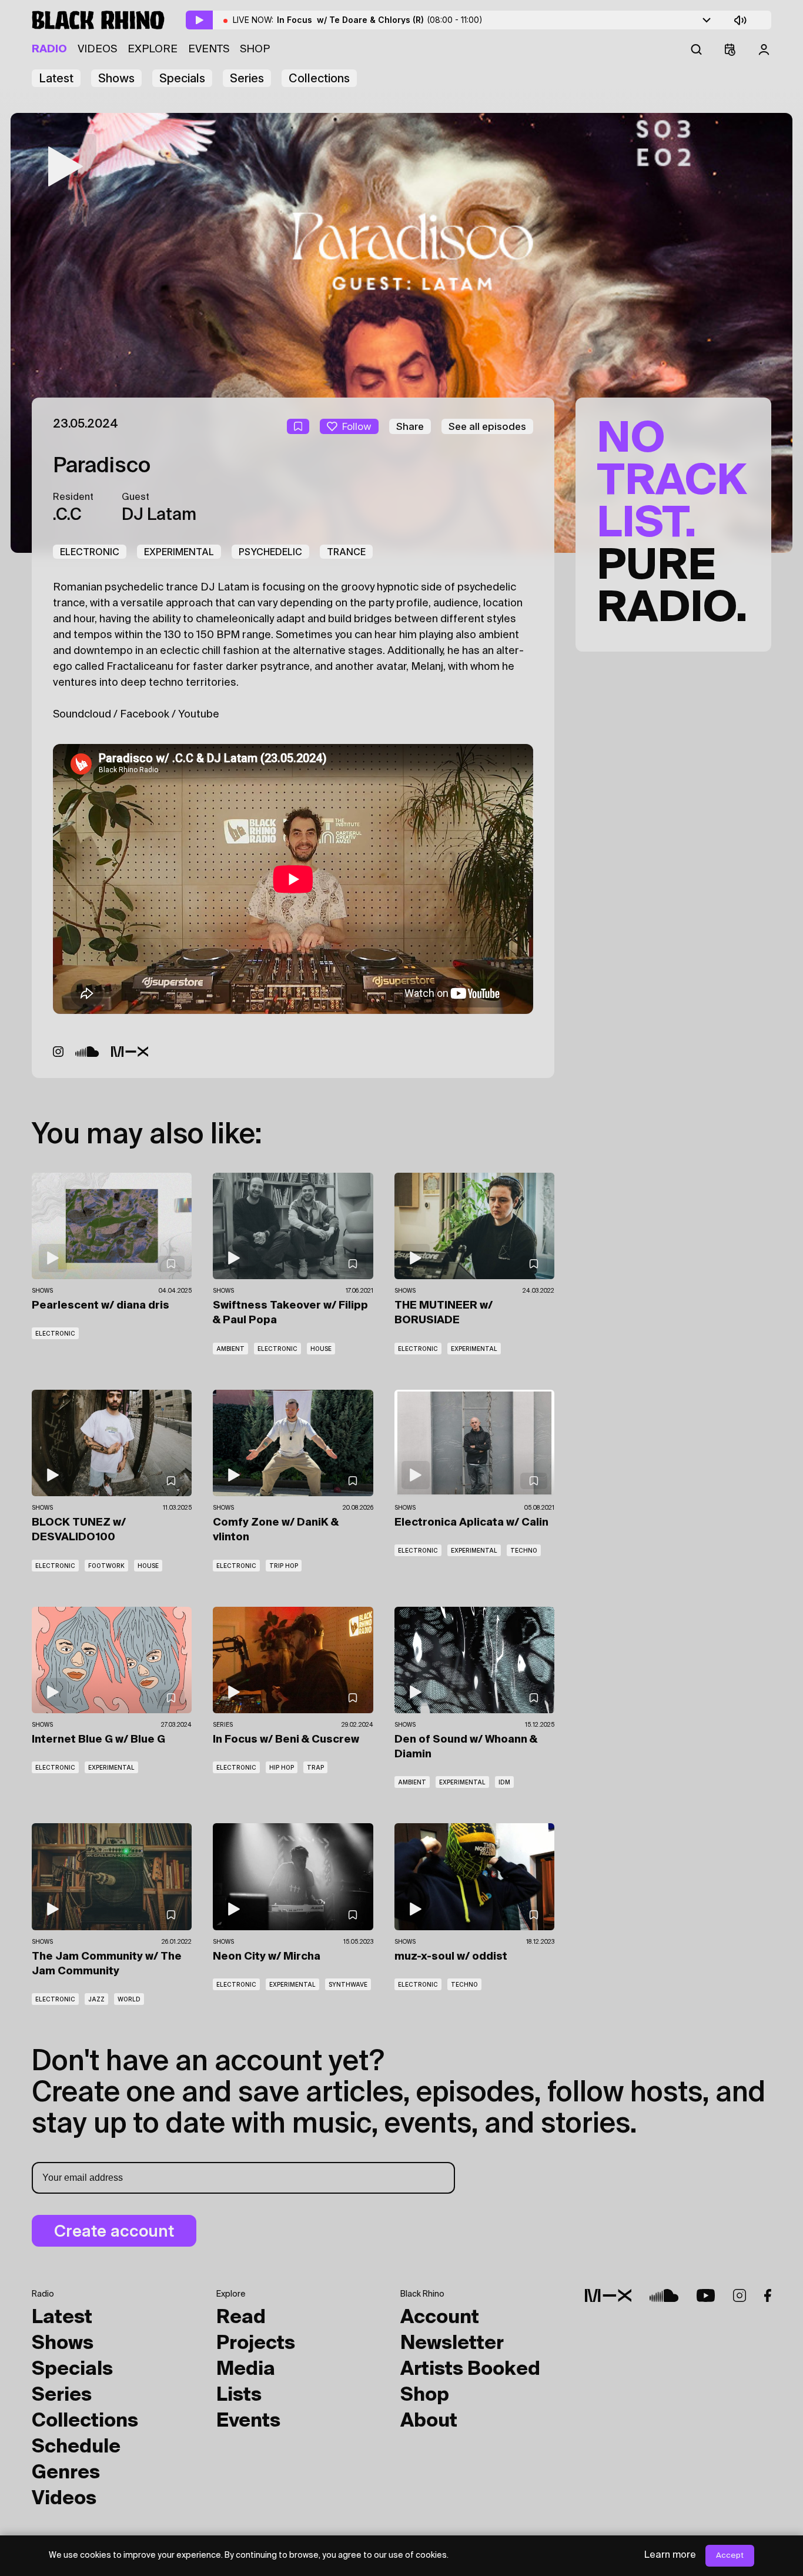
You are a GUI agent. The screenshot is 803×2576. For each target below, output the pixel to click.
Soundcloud (82, 715)
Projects (256, 2344)
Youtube (199, 715)
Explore (153, 49)
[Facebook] (768, 2295)
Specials (182, 78)
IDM (504, 1782)
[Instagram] (58, 1052)
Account (440, 2318)
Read (241, 2318)
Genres (66, 2473)
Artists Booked (470, 2370)
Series (247, 78)
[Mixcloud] (130, 1052)
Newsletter (452, 2344)
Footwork (106, 1566)
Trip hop (284, 1566)
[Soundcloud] (87, 1052)
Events (209, 49)
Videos (97, 49)
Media (246, 2370)
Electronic (90, 552)
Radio (49, 49)
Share (410, 426)
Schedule (76, 2447)
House (321, 1349)
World (129, 1999)
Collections (319, 78)
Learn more (670, 2555)
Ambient (230, 1349)
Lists (239, 2395)
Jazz (96, 1999)
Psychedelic (270, 552)
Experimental (179, 552)
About (429, 2421)
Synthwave (348, 1984)
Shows (116, 78)
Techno (524, 1550)
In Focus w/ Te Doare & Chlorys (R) (380, 20)
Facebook (145, 715)
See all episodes (487, 426)
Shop (255, 49)
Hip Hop (282, 1767)
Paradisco (102, 466)
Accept (730, 2556)
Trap (315, 1767)
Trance (346, 552)
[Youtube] (706, 2295)
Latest (56, 78)
